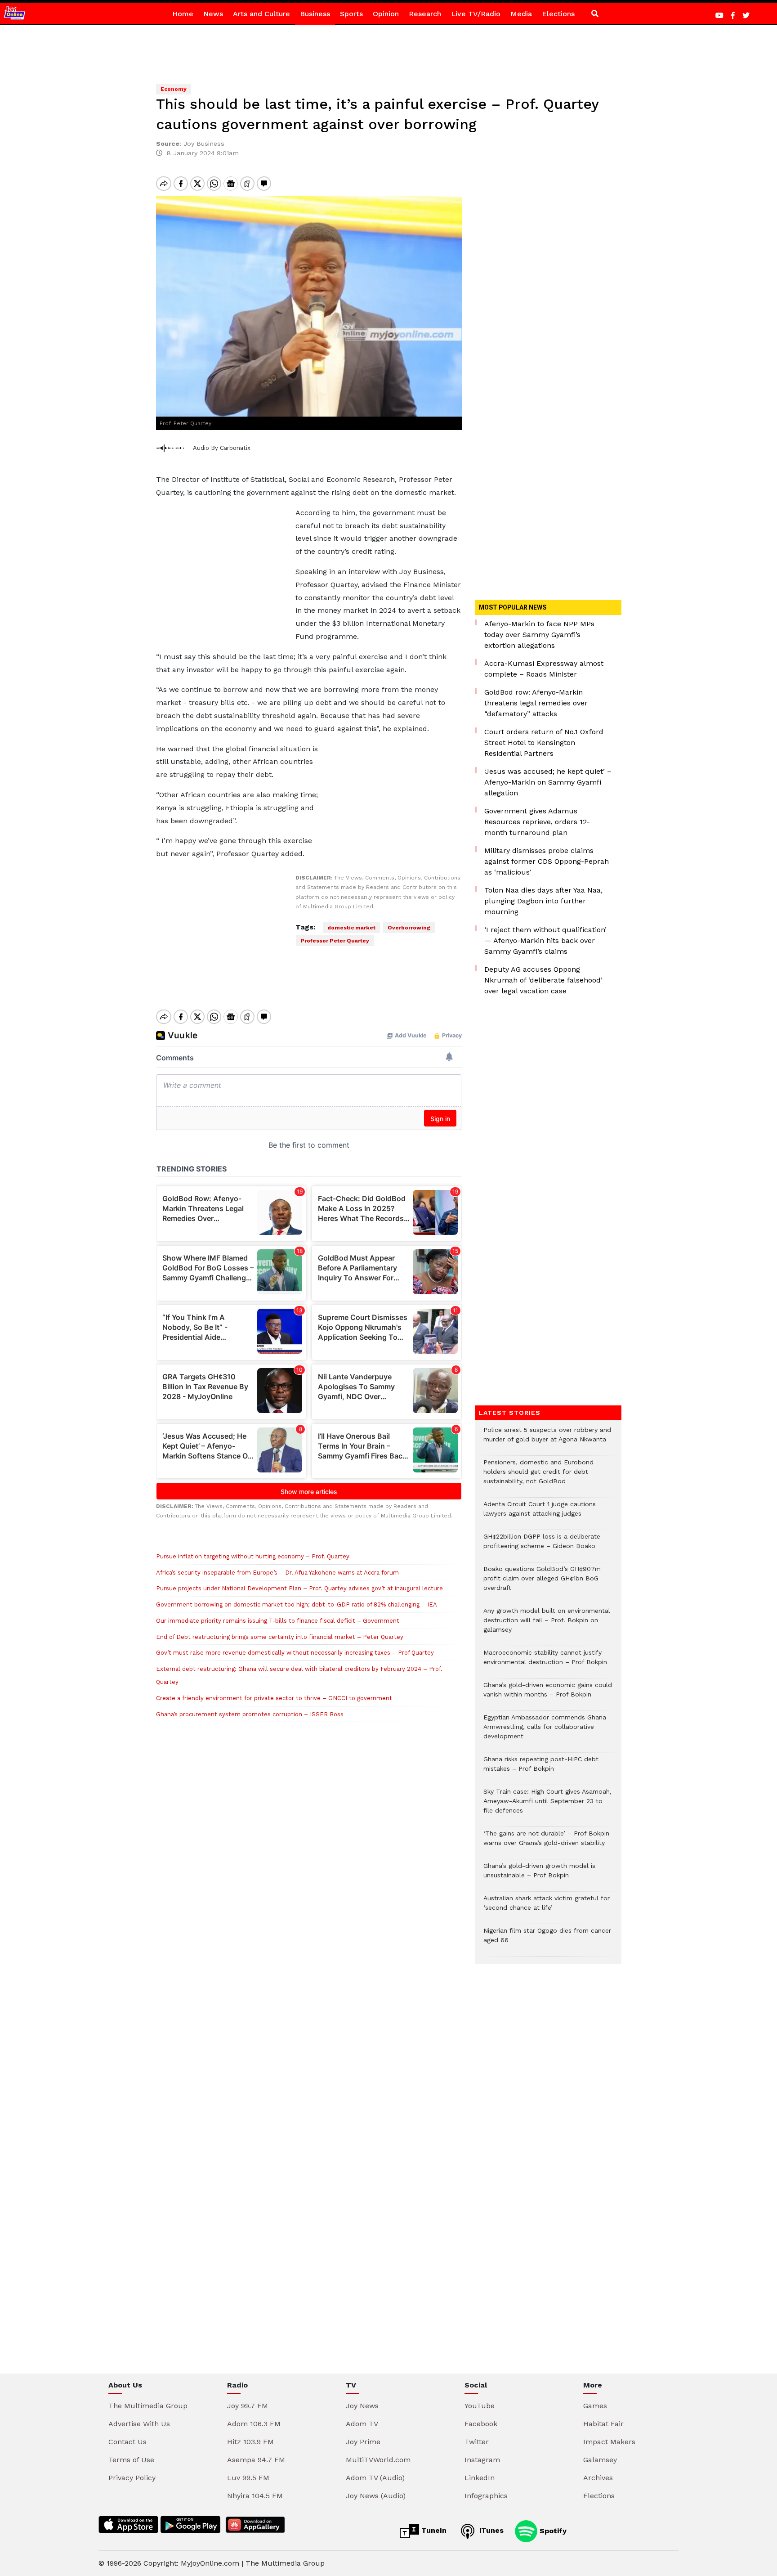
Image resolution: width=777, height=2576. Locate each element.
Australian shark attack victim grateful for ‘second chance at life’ (547, 1907)
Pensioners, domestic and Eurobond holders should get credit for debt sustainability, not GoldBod (538, 1476)
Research (425, 14)
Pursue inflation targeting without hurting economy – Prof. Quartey (253, 1556)
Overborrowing (409, 928)
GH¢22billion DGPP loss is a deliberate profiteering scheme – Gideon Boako (542, 1546)
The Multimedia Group (148, 2406)
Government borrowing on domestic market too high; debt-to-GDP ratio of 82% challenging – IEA (297, 1604)
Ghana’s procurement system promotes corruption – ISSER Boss (250, 1714)
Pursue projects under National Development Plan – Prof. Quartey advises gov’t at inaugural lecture (299, 1588)
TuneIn (433, 2530)
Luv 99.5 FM (248, 2478)
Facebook (481, 2424)
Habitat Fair (603, 2424)
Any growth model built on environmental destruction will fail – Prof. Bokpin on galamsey (547, 1625)
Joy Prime (363, 2442)
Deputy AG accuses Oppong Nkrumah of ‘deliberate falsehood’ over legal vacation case (543, 980)
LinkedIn (480, 2478)
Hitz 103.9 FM (250, 2442)
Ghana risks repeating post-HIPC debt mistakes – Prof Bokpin (541, 1768)
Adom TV (362, 2424)
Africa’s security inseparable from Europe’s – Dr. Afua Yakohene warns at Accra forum (277, 1573)
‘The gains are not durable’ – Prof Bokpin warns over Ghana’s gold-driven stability (546, 1843)
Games (595, 2406)
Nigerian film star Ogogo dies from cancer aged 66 (547, 1940)
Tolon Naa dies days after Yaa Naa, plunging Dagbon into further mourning (543, 901)
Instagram (482, 2460)
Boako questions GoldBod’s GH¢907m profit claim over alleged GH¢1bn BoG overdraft (542, 1583)
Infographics (486, 2496)
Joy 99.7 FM (248, 2406)
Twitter (477, 2442)
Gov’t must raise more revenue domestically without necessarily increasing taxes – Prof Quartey (295, 1653)
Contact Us (127, 2442)
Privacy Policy (132, 2478)
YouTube (480, 2406)
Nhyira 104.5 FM (255, 2496)
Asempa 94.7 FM (256, 2460)
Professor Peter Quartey (335, 941)
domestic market (351, 928)
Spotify (552, 2530)
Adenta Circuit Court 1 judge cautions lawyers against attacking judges (540, 1513)
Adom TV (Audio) (375, 2478)
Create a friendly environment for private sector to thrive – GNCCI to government (274, 1698)
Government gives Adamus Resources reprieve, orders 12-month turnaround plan (537, 822)
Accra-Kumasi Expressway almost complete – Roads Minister (544, 669)
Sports (351, 14)
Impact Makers (609, 2442)
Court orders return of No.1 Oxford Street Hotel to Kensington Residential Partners (544, 743)
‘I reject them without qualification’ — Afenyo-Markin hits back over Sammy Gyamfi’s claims (545, 940)
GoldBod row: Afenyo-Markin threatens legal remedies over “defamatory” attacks (536, 703)
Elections (558, 14)
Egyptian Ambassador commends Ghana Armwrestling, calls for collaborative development (545, 1731)
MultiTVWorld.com (378, 2460)
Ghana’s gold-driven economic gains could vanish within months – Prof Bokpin (548, 1694)
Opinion (386, 14)
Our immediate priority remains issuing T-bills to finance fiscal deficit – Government (278, 1621)
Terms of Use (131, 2460)
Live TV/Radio (476, 14)
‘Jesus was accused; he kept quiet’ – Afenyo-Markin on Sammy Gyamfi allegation (548, 782)
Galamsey (600, 2460)
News (213, 14)
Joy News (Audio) (376, 2496)
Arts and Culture (261, 14)
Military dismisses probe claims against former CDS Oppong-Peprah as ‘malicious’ (547, 861)
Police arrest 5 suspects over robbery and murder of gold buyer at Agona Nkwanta (547, 1439)
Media (521, 14)
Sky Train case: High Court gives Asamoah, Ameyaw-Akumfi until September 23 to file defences (547, 1806)
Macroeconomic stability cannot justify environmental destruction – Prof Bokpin (545, 1662)
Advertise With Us (139, 2424)
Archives (598, 2478)
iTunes (490, 2530)
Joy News (362, 2406)
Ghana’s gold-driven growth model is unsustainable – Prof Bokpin (539, 1875)
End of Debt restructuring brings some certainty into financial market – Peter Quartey (280, 1637)
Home (183, 14)
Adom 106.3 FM (254, 2424)
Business (315, 14)
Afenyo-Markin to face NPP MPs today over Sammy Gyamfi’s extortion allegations (539, 635)
